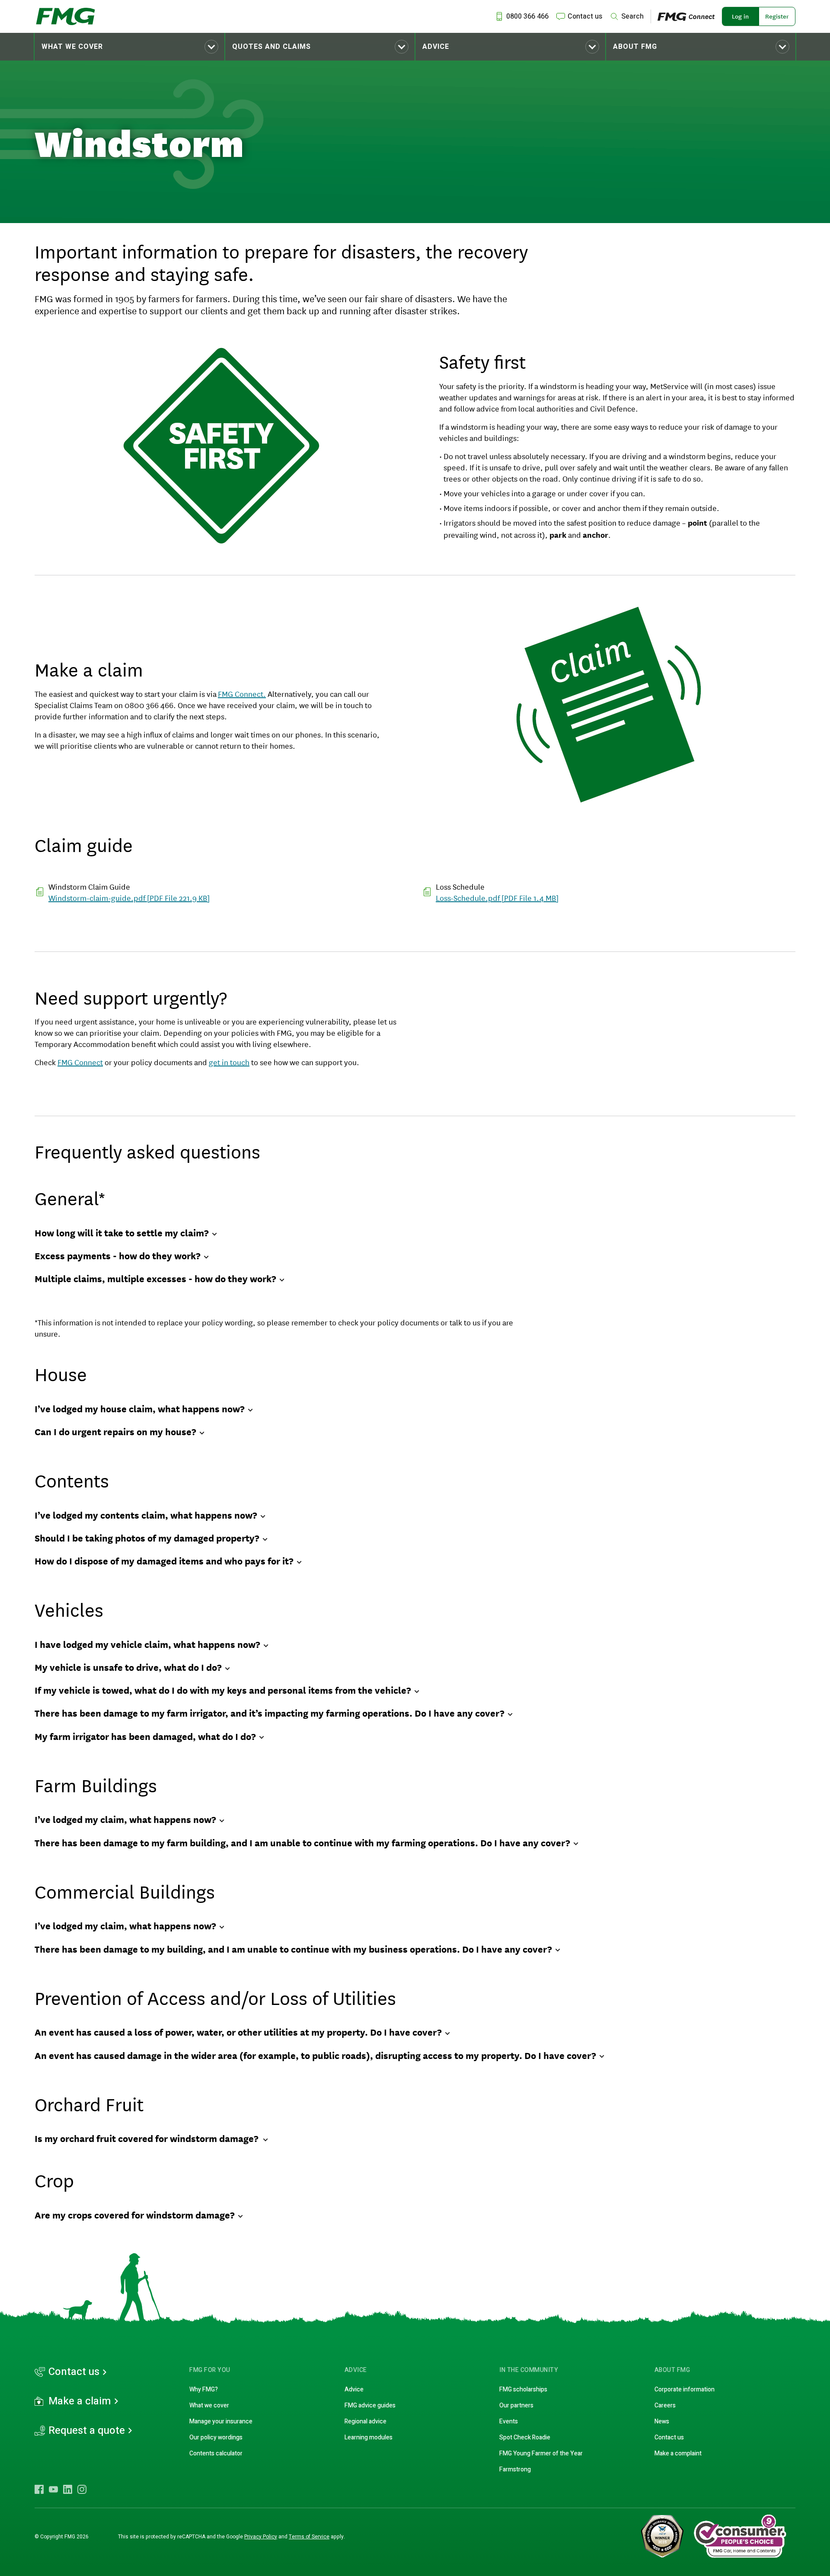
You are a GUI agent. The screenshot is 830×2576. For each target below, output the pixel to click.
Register (777, 16)
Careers (665, 2405)
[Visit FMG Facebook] (39, 2489)
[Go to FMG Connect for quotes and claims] (690, 16)
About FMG (635, 47)
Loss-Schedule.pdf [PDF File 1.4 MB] (497, 897)
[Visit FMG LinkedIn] (68, 2489)
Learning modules (369, 2437)
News (662, 2421)
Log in (740, 16)
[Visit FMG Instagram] (82, 2489)
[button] (129, 47)
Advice (436, 47)
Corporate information (685, 2389)
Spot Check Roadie (525, 2437)
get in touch (229, 1062)
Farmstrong (515, 2469)
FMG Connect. (242, 693)
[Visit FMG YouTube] (53, 2489)
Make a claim (80, 2401)
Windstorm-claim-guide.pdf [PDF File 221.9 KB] (129, 897)
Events (509, 2421)
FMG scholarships (523, 2389)
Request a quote (87, 2431)
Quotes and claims (271, 47)
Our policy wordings (216, 2437)
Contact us (74, 2372)
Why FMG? (204, 2389)
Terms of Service (309, 2537)
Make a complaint (678, 2453)
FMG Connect (80, 1062)
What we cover (72, 47)
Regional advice (366, 2421)
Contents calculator (216, 2453)
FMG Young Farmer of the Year (541, 2453)
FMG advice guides (370, 2405)
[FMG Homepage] (65, 16)
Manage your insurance (221, 2421)
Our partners (516, 2405)
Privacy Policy (261, 2537)
